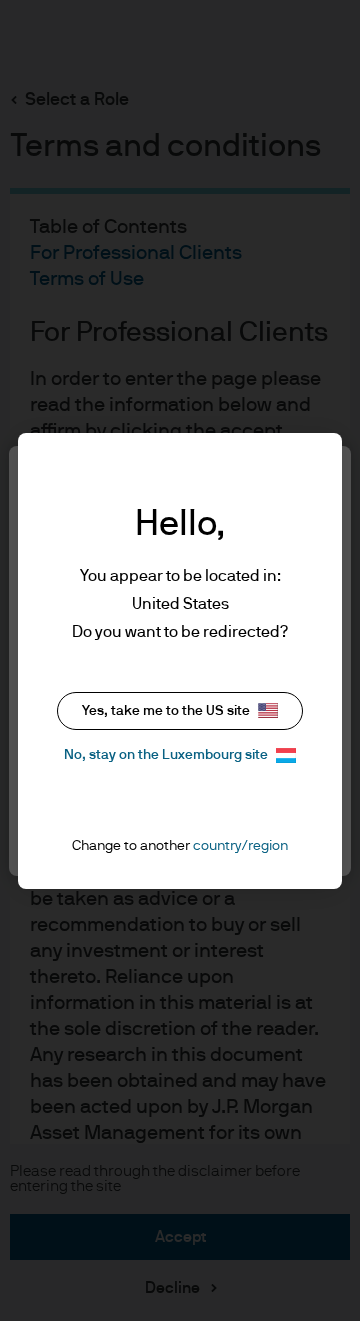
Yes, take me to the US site (166, 711)
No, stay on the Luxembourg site (166, 755)
